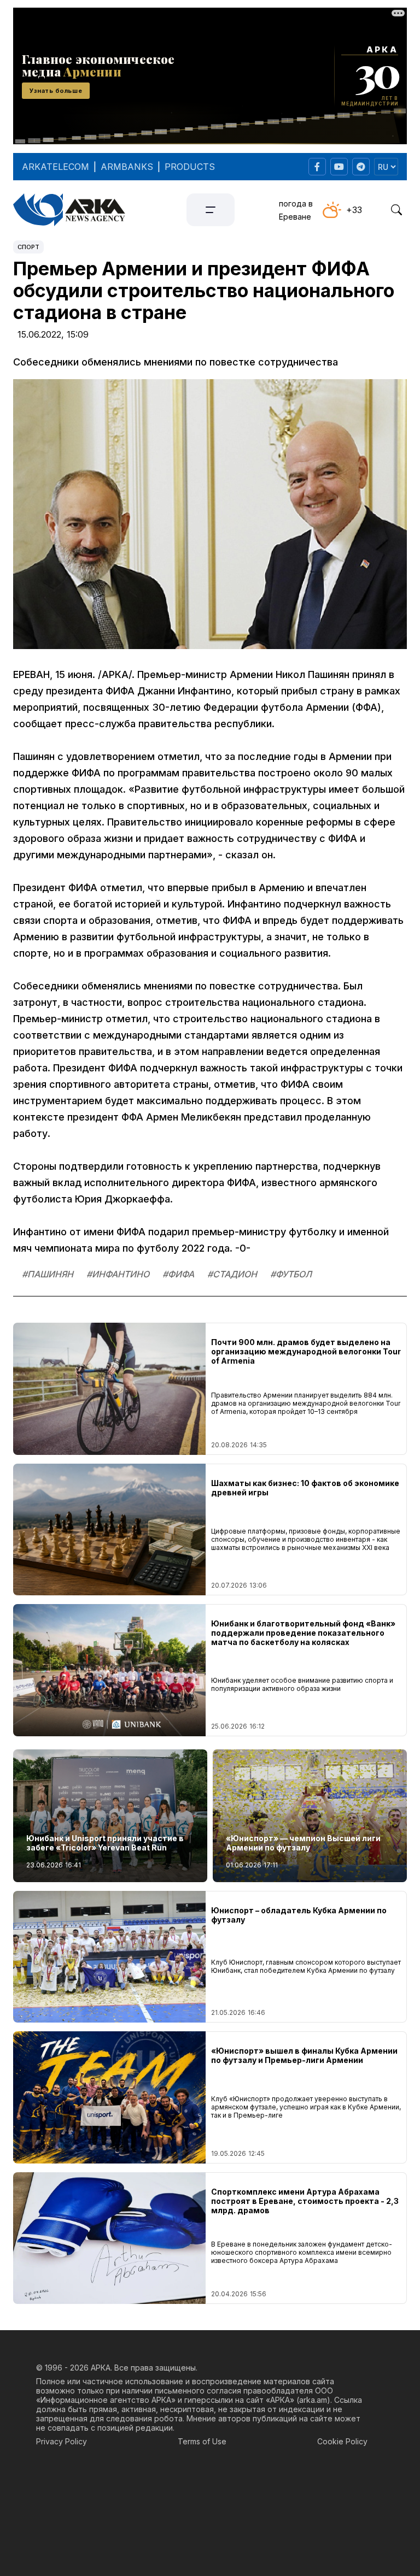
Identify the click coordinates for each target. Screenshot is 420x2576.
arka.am (313, 2400)
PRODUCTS (190, 167)
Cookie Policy (342, 2441)
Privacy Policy (62, 2441)
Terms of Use (202, 2441)
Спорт (28, 247)
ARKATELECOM (56, 167)
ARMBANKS (127, 167)
